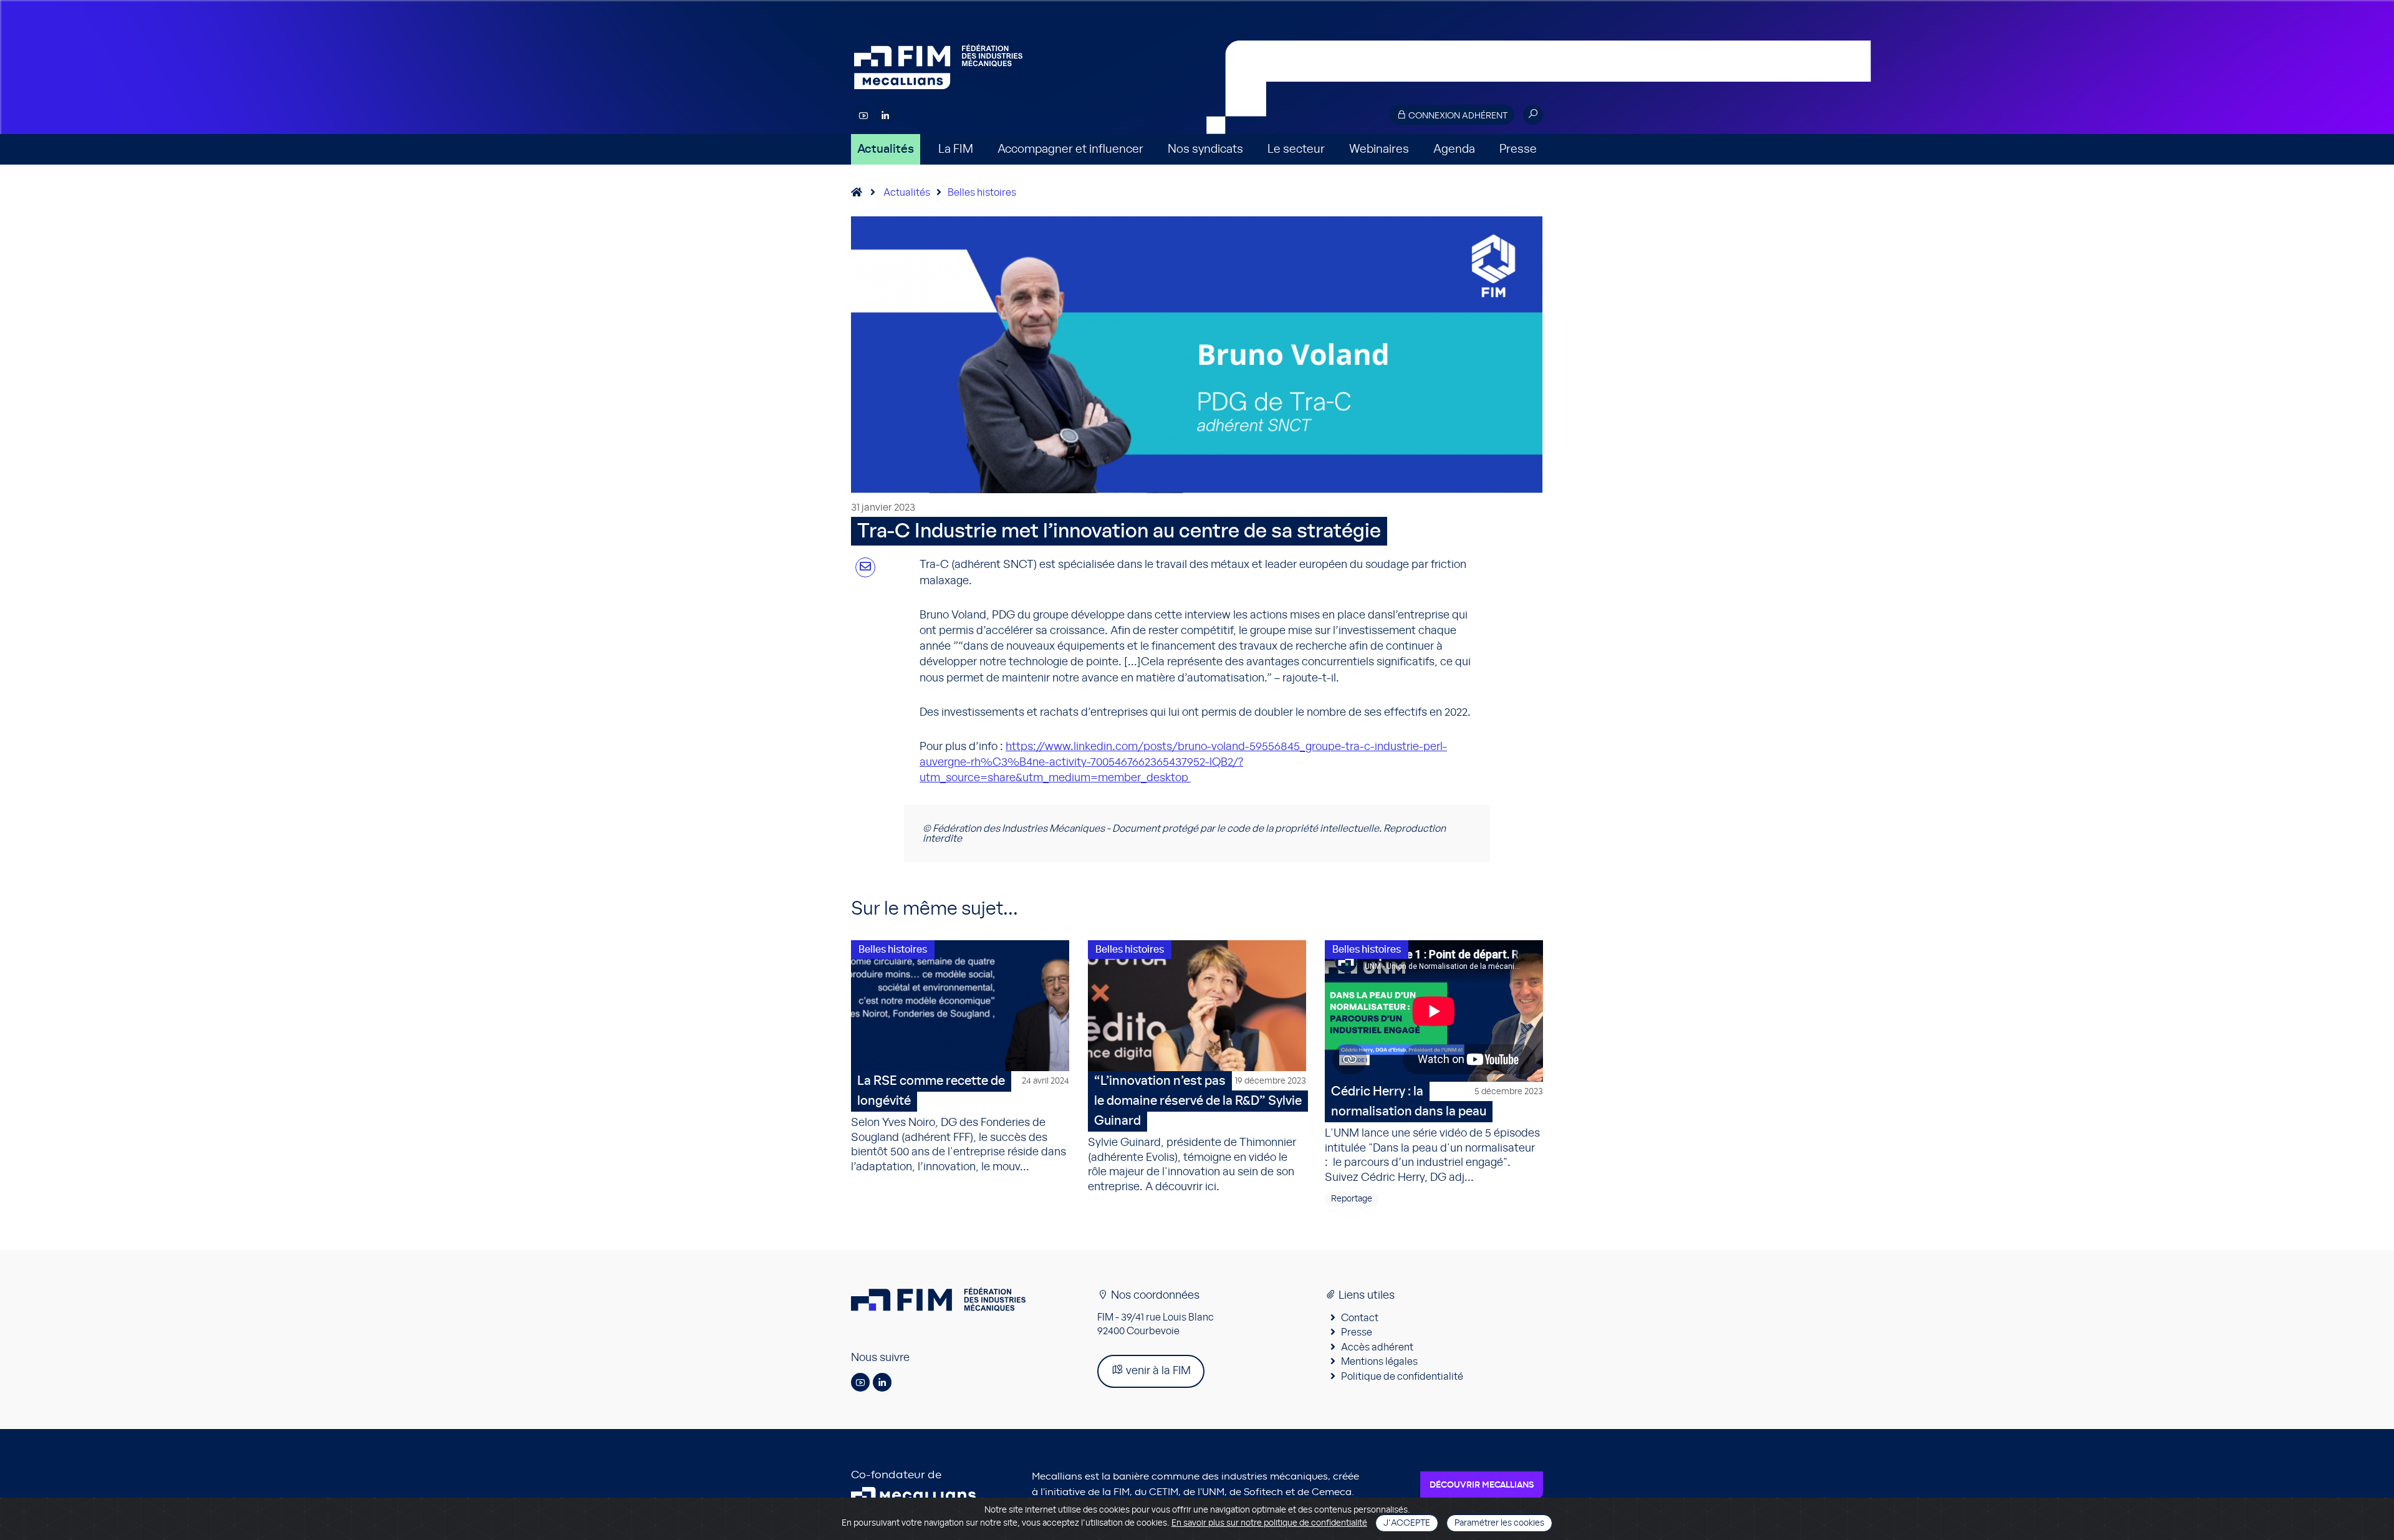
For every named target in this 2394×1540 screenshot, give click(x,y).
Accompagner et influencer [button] (1070, 149)
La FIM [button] (956, 149)
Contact (1360, 1318)
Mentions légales (1379, 1362)
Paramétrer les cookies (1499, 1523)
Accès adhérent (1377, 1347)
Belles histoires (982, 193)
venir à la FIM (1157, 1371)
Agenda (1454, 149)
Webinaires (1379, 149)
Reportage (1352, 1199)
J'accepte (1407, 1523)
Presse (1518, 149)
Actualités (886, 149)
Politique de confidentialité (1402, 1377)
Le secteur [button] (1296, 149)
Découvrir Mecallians (1482, 1485)
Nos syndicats (1205, 149)
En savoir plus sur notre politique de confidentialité (1269, 1523)
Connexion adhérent (1457, 116)
